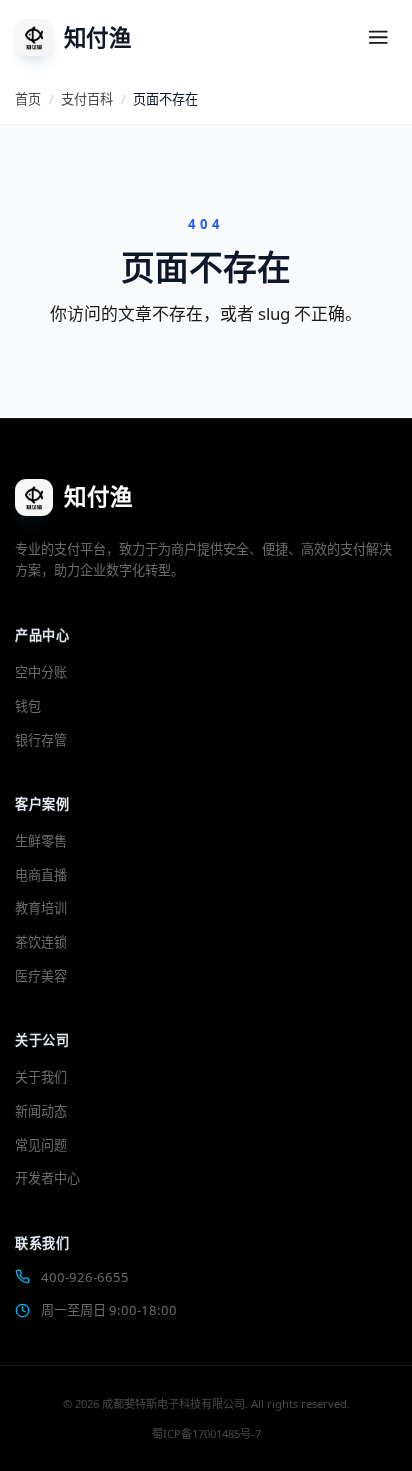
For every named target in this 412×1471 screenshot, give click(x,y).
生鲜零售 (41, 841)
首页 (28, 99)
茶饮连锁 (41, 942)
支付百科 (87, 99)
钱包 (28, 706)
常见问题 (41, 1145)
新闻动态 (41, 1111)
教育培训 (41, 908)
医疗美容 (41, 976)
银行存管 (41, 740)
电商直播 (41, 875)
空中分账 (41, 672)
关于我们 (41, 1077)
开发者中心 (47, 1178)
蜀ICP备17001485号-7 (206, 1433)
